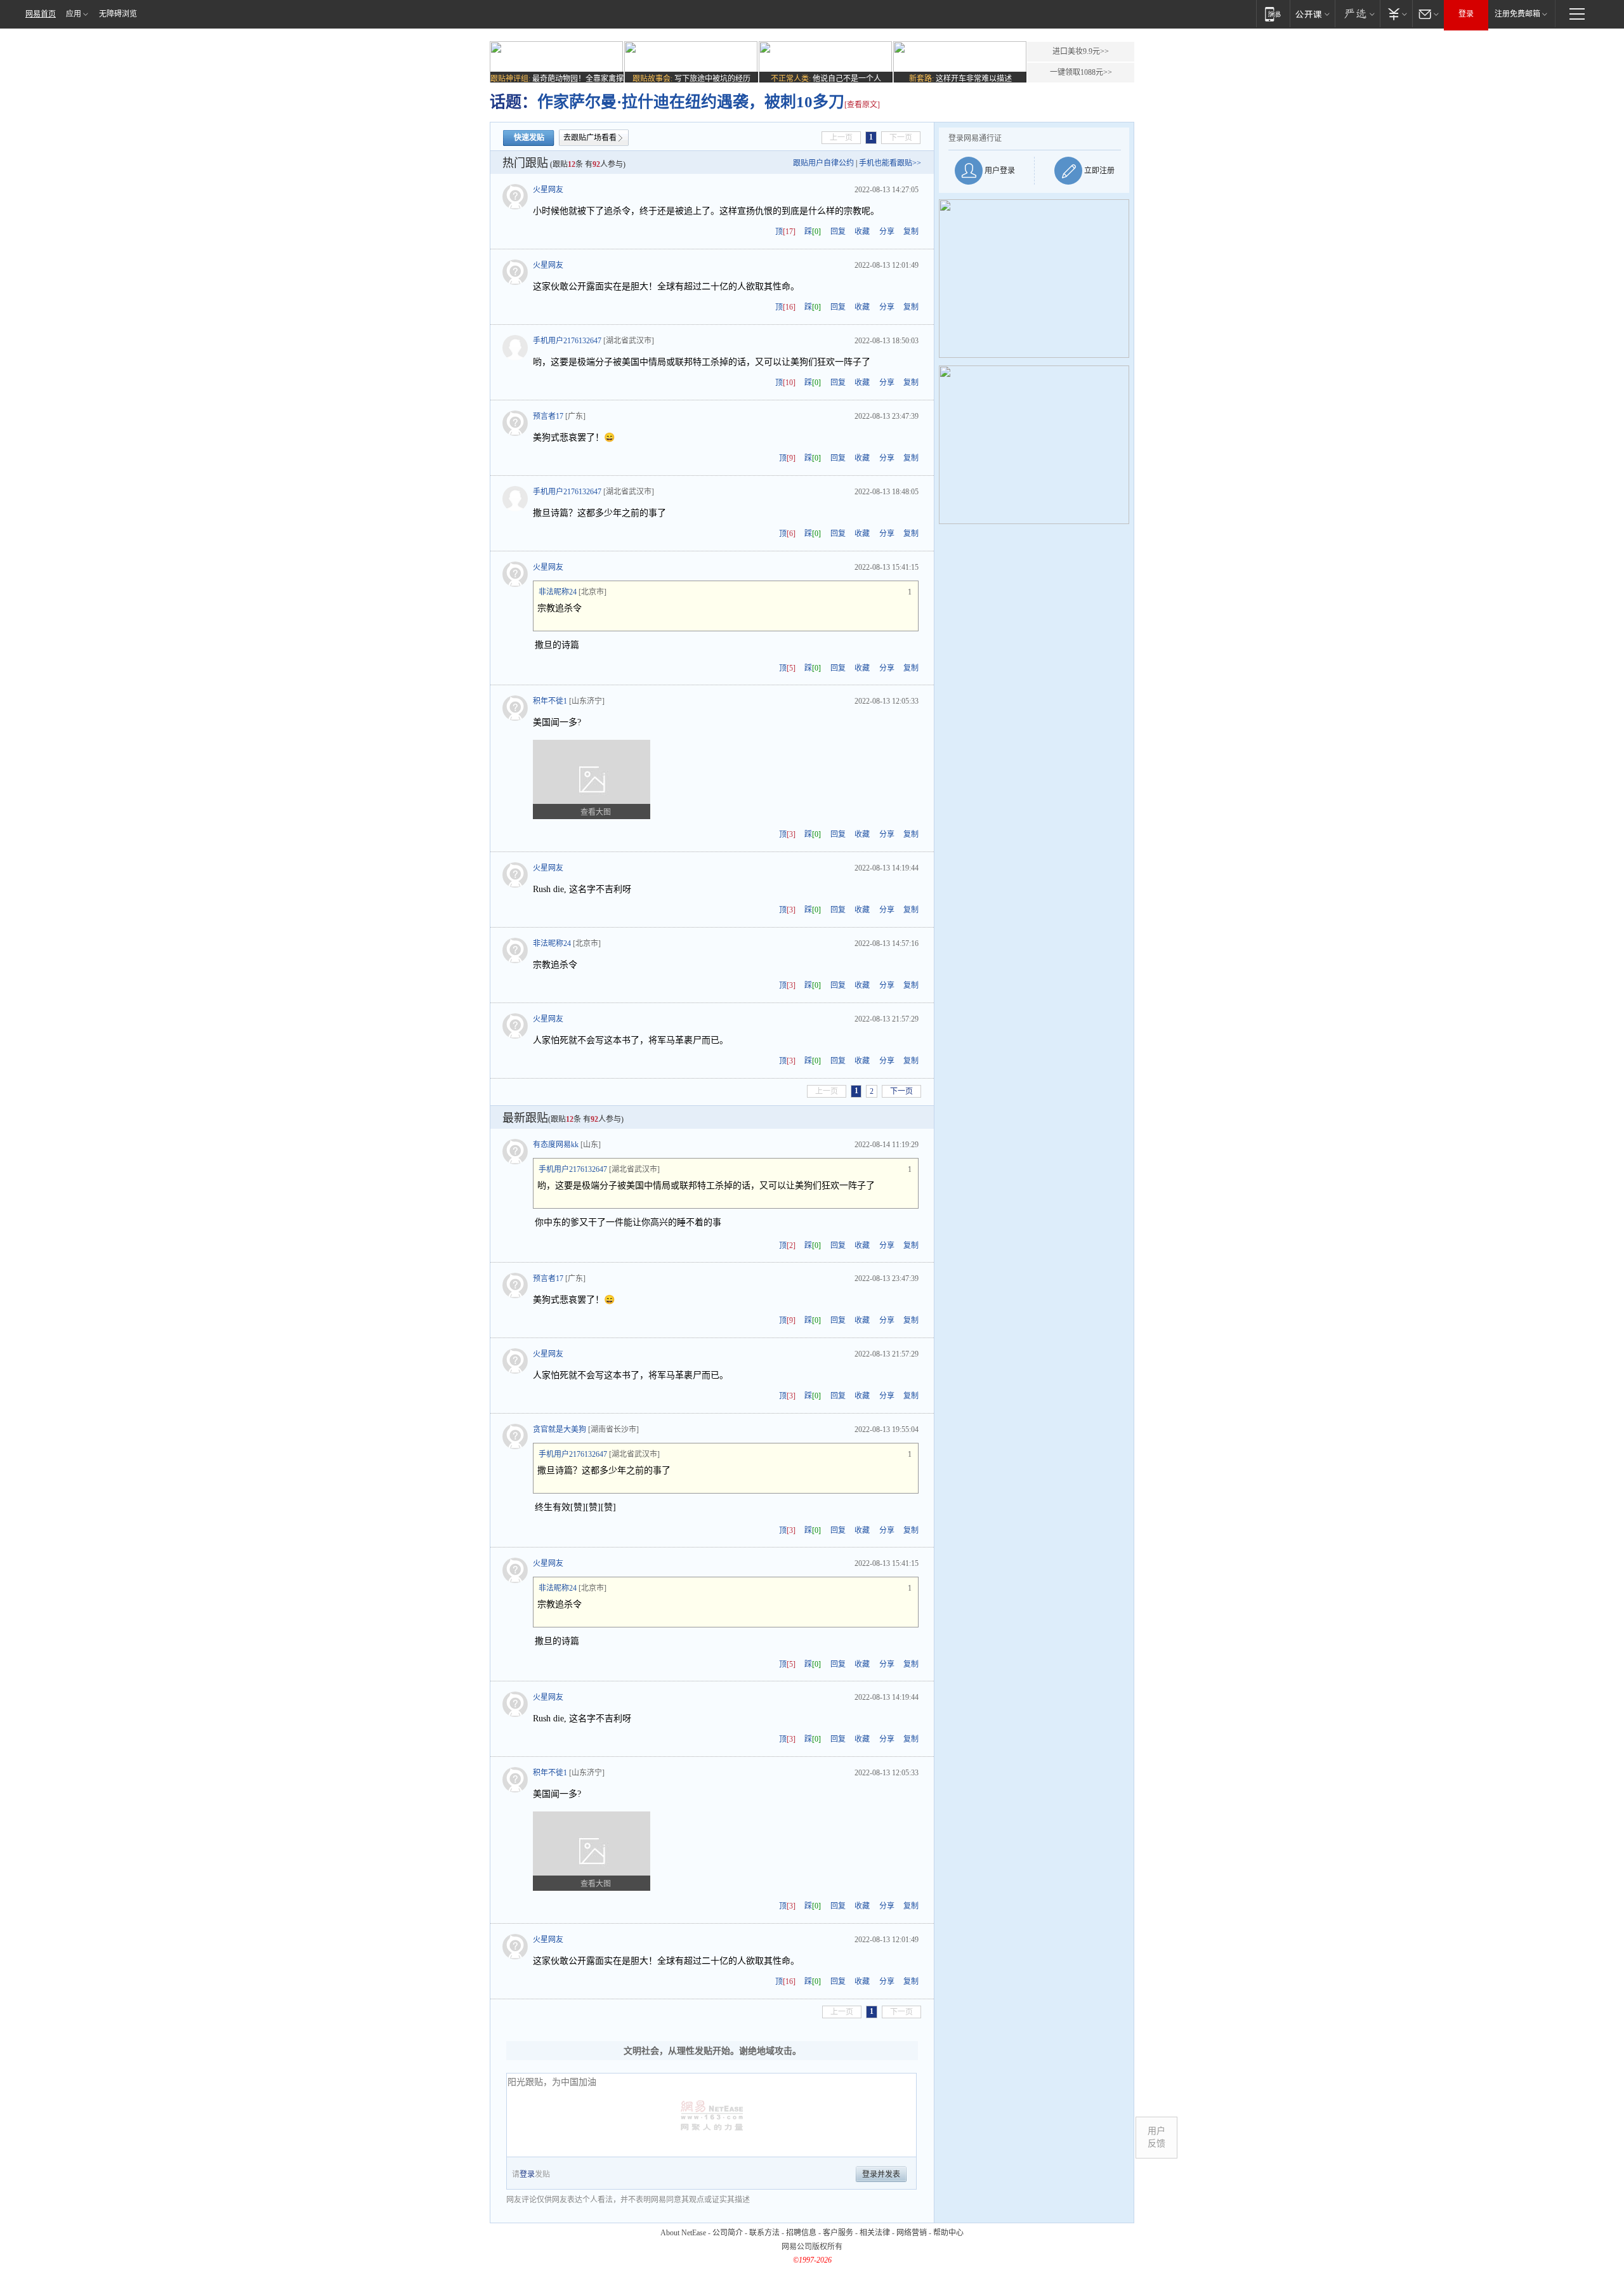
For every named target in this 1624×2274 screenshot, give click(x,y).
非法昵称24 (558, 592)
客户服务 (838, 2233)
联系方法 (764, 2233)
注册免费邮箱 (1517, 14)
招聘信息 (801, 2233)
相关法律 (875, 2233)
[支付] (1396, 14)
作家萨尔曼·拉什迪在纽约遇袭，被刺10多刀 (691, 102)
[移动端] (1273, 14)
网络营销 (912, 2233)
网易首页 (41, 14)
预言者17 (548, 416)
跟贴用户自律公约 (823, 163)
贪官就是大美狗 (560, 1429)
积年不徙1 (550, 701)
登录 (1466, 14)
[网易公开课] (1312, 14)
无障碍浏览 (118, 14)
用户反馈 (1156, 2137)
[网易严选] (1357, 14)
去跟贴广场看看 (590, 138)
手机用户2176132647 (567, 341)
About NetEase (683, 2233)
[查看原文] (862, 105)
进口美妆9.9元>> (1081, 51)
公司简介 (728, 2233)
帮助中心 (948, 2233)
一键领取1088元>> (1081, 72)
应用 (74, 14)
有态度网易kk (556, 1145)
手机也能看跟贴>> (890, 163)
